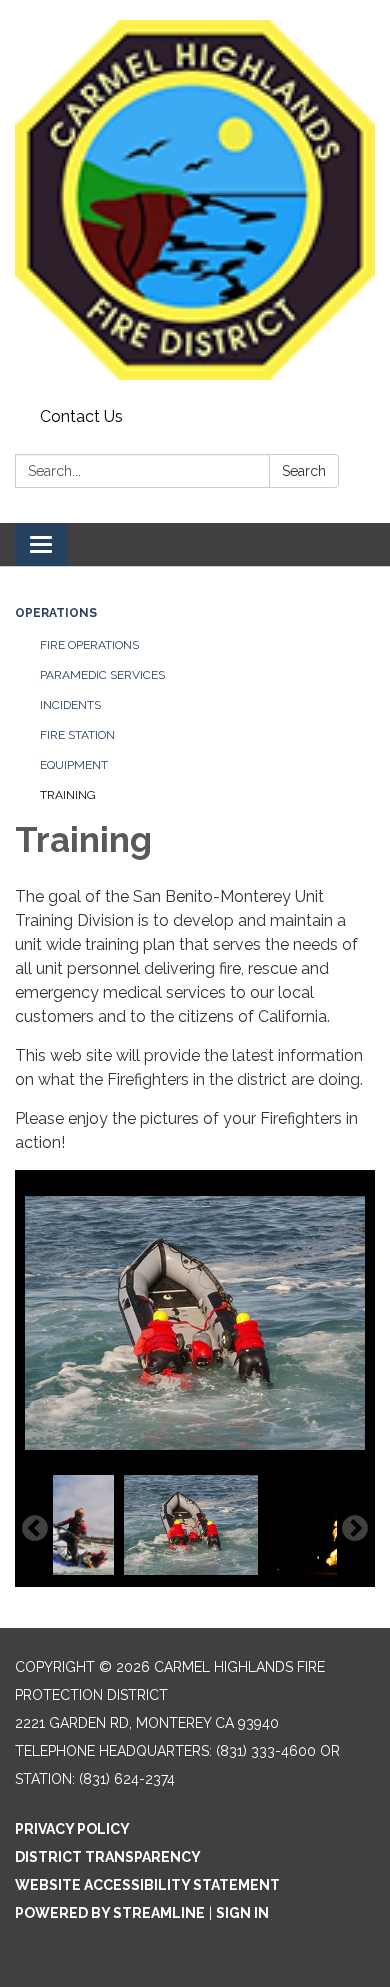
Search (304, 471)
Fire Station (77, 735)
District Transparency (108, 1857)
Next (355, 1529)
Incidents (70, 705)
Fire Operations (89, 645)
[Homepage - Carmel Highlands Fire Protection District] (195, 200)
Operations (56, 613)
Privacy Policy (72, 1829)
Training (68, 795)
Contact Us (81, 416)
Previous (35, 1529)
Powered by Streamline (110, 1913)
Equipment (74, 765)
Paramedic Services (102, 675)
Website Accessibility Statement (147, 1885)
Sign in (242, 1913)
